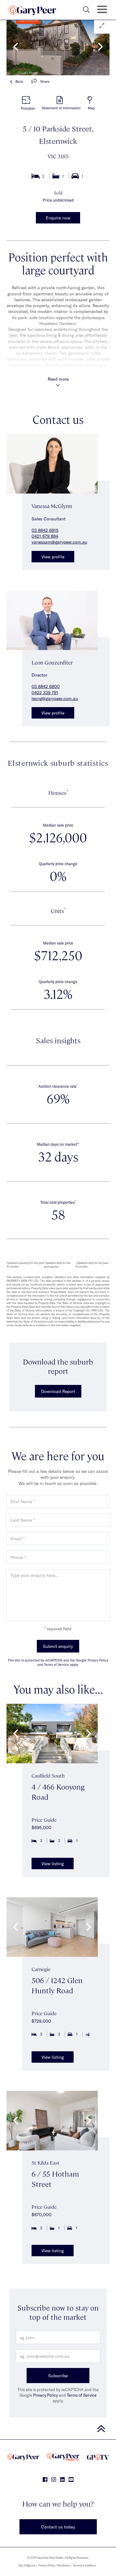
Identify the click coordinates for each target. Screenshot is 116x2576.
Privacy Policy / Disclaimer (54, 2565)
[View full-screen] (102, 26)
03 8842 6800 (46, 686)
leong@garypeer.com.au (55, 698)
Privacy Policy (45, 2395)
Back (19, 81)
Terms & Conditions (84, 2565)
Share (45, 81)
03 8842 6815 (45, 530)
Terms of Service (82, 2395)
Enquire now (58, 218)
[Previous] (16, 47)
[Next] (100, 47)
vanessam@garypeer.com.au (59, 542)
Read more (58, 379)
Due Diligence (27, 2565)
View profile (53, 557)
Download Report (58, 1391)
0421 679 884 (45, 536)
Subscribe (58, 2376)
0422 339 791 (45, 692)
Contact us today (58, 2527)
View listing (53, 1863)
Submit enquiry (58, 1646)
